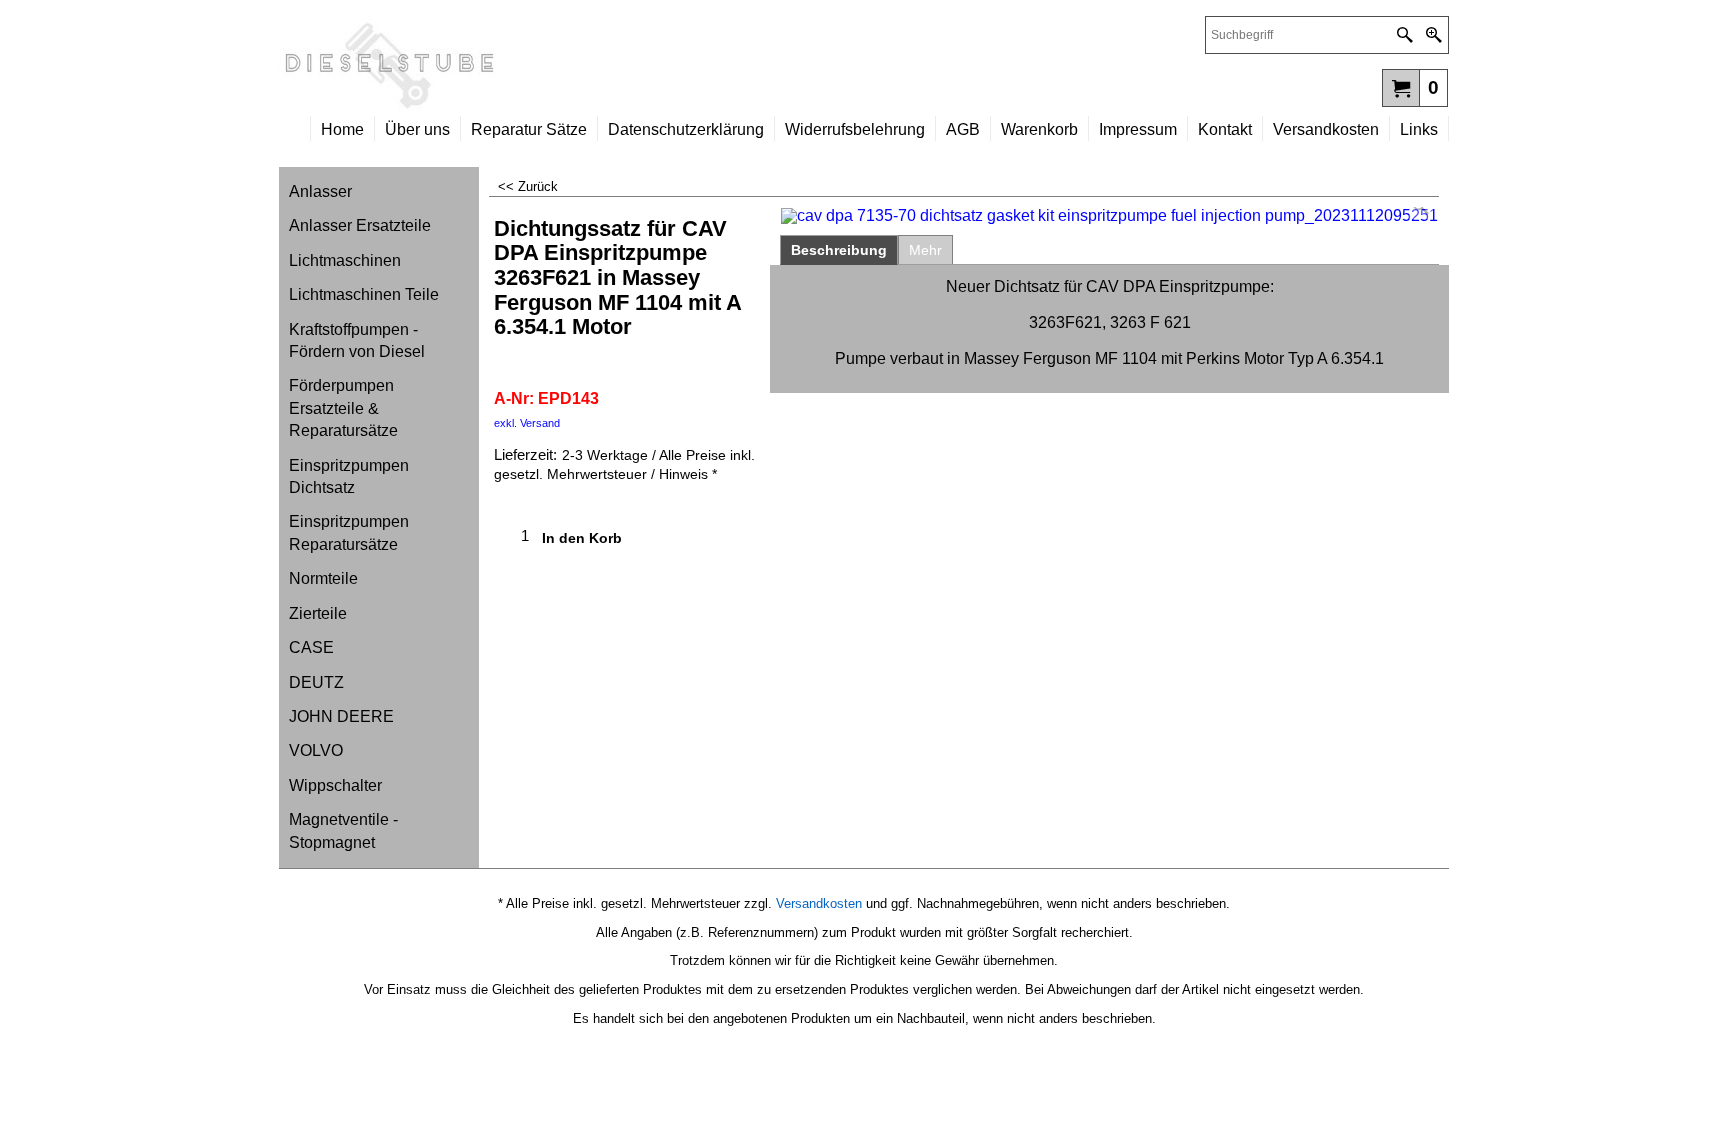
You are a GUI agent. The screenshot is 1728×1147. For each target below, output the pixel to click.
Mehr (925, 250)
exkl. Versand (527, 423)
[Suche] (1404, 35)
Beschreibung (839, 250)
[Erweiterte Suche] (1433, 35)
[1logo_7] (571, 66)
